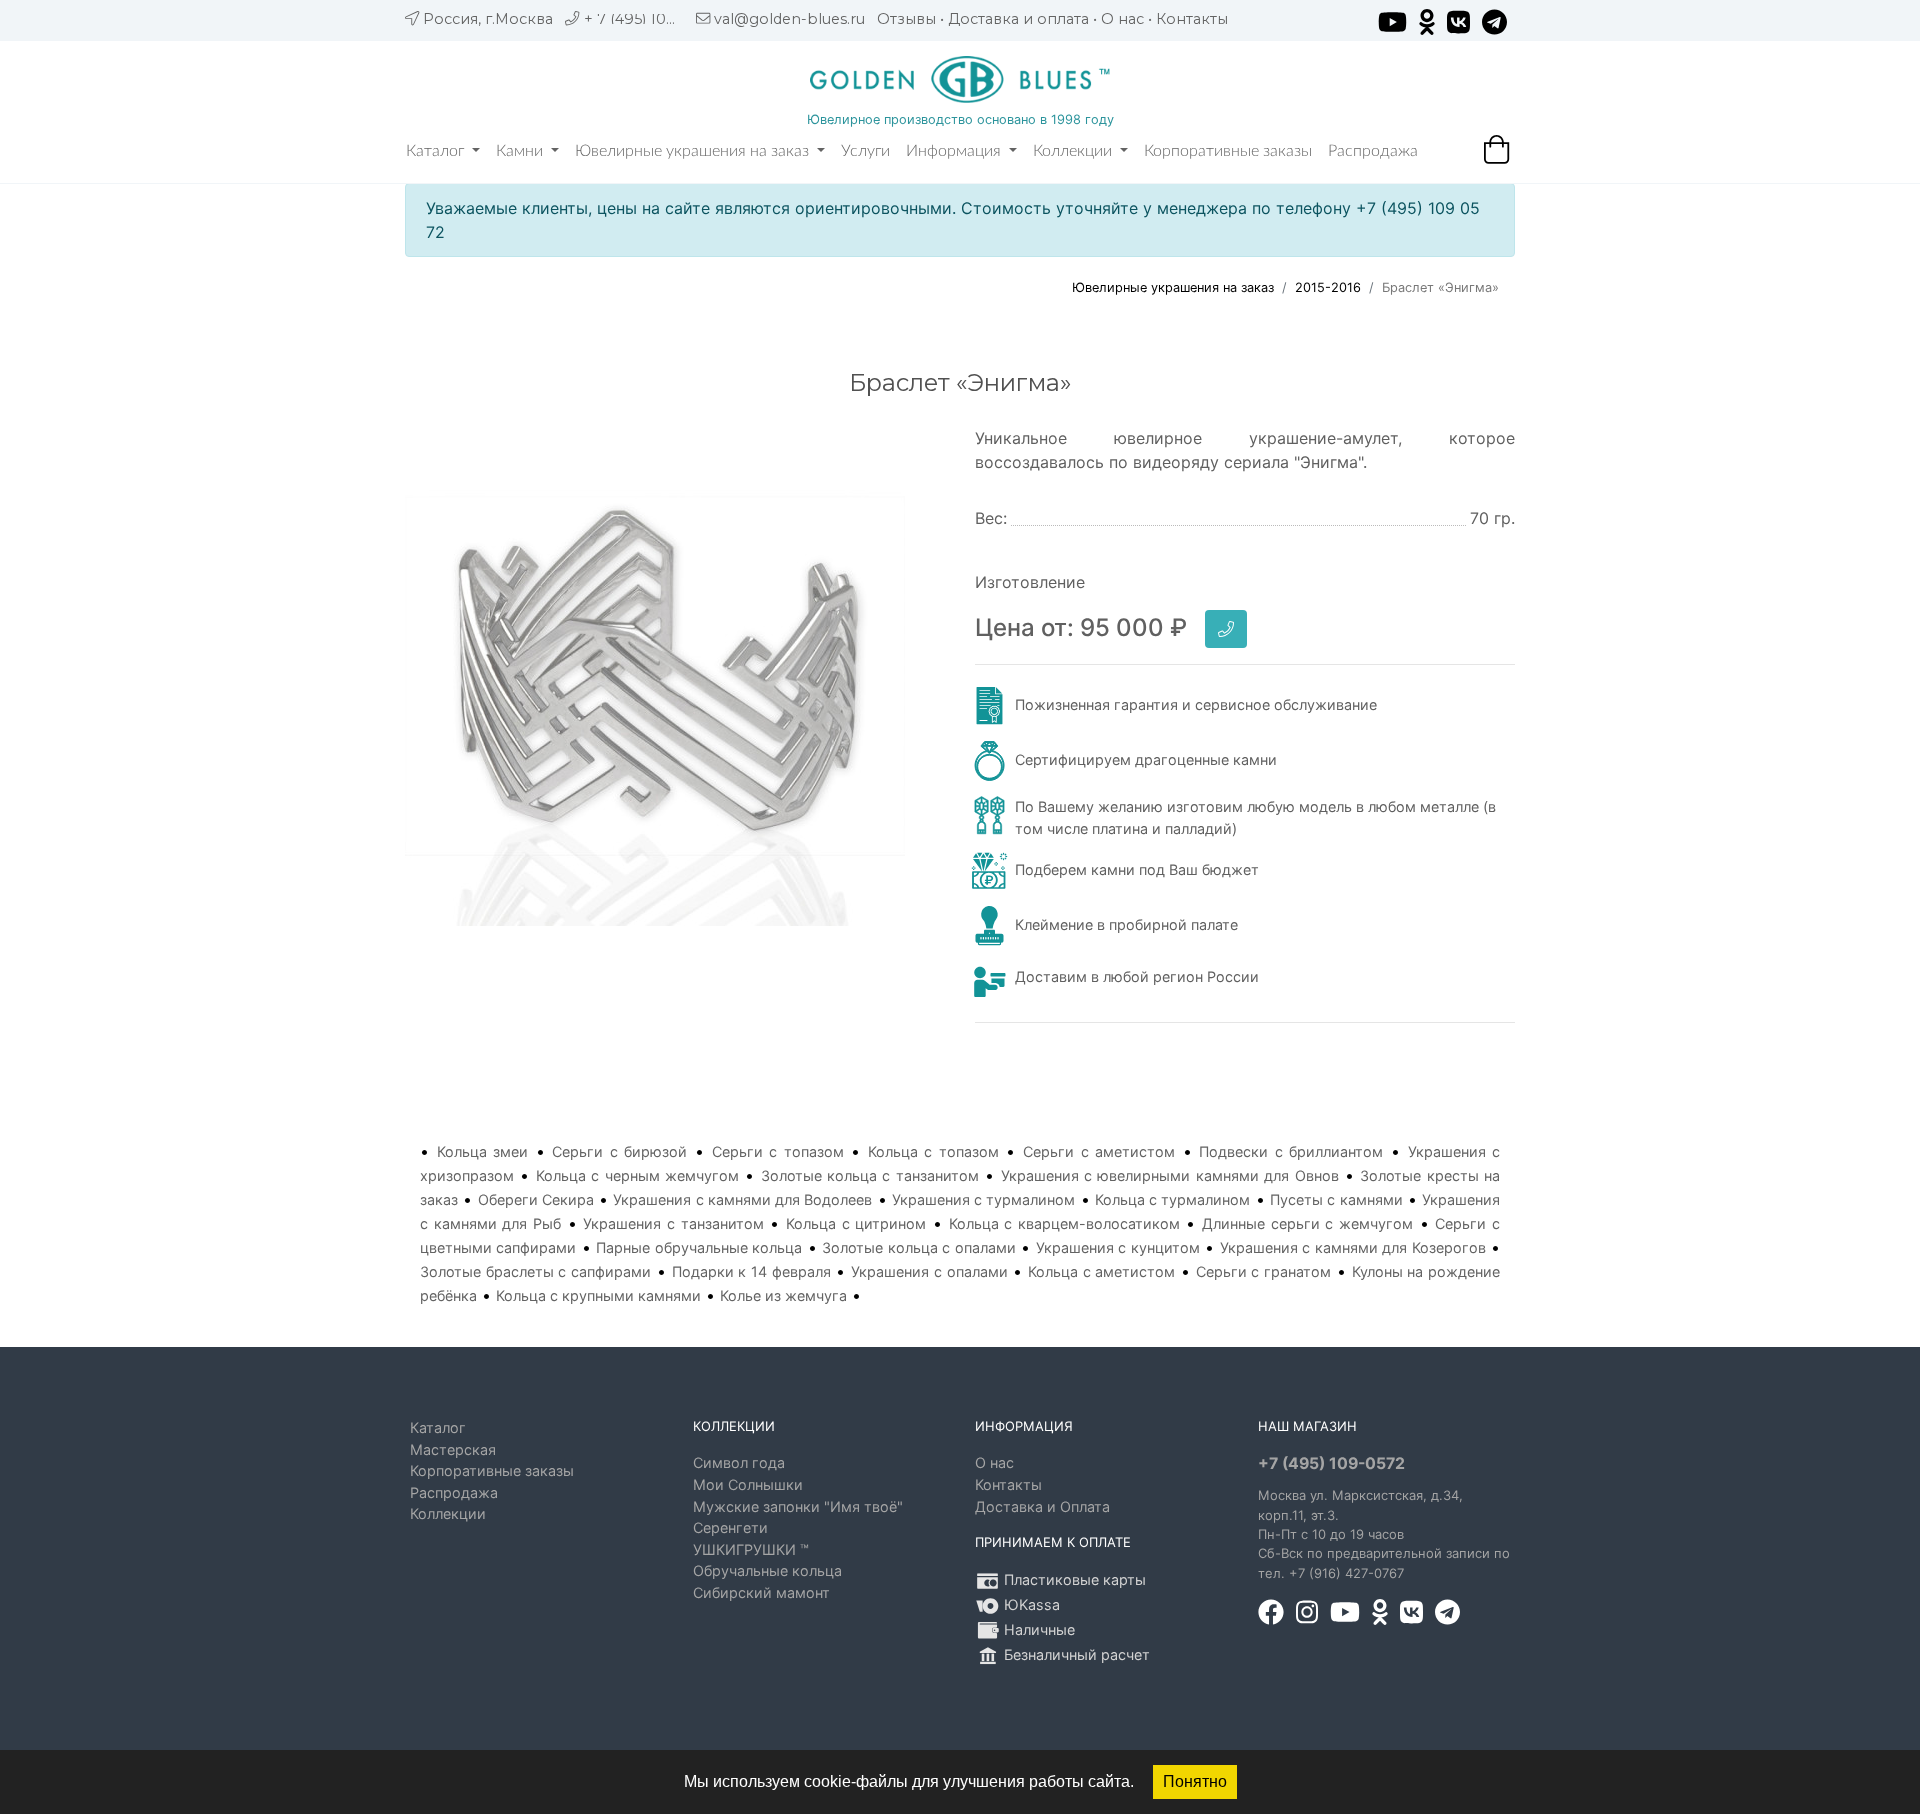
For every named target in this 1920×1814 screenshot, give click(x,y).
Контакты (1192, 19)
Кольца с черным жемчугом (637, 1175)
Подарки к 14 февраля (751, 1271)
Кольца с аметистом (1101, 1271)
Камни (521, 151)
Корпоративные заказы (1228, 151)
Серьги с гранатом (1263, 1271)
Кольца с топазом (933, 1151)
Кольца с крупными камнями (598, 1295)
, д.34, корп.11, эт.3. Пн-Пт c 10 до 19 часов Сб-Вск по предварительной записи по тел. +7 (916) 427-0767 (1384, 1534)
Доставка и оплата (1018, 19)
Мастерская (453, 1449)
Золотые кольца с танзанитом (870, 1175)
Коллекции (1074, 151)
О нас (1122, 19)
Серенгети (730, 1527)
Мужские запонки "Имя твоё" (798, 1506)
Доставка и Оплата (1042, 1506)
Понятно (1195, 1781)
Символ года (739, 1462)
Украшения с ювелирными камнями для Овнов (1170, 1175)
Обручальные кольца (767, 1570)
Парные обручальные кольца (699, 1247)
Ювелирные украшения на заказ (694, 151)
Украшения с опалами (929, 1271)
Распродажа (1373, 151)
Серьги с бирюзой (619, 1151)
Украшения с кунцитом (1118, 1247)
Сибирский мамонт (761, 1592)
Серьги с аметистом (1099, 1151)
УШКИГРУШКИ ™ (751, 1549)
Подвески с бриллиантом (1291, 1151)
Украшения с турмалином (984, 1199)
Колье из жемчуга (783, 1295)
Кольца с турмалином (1173, 1199)
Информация (955, 151)
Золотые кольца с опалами (918, 1247)
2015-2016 (1328, 287)
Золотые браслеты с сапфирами (535, 1271)
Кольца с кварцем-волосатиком (1064, 1223)
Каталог (437, 151)
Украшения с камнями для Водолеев (742, 1199)
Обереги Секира (536, 1199)
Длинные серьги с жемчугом (1307, 1223)
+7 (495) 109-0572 (1331, 1463)
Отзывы (906, 19)
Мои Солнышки (748, 1484)
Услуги (865, 151)
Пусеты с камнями (1336, 1199)
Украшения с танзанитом (673, 1223)
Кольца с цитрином (856, 1223)
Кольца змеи (483, 1151)
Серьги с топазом (778, 1151)
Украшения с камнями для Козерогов (1353, 1247)
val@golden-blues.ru (789, 19)
